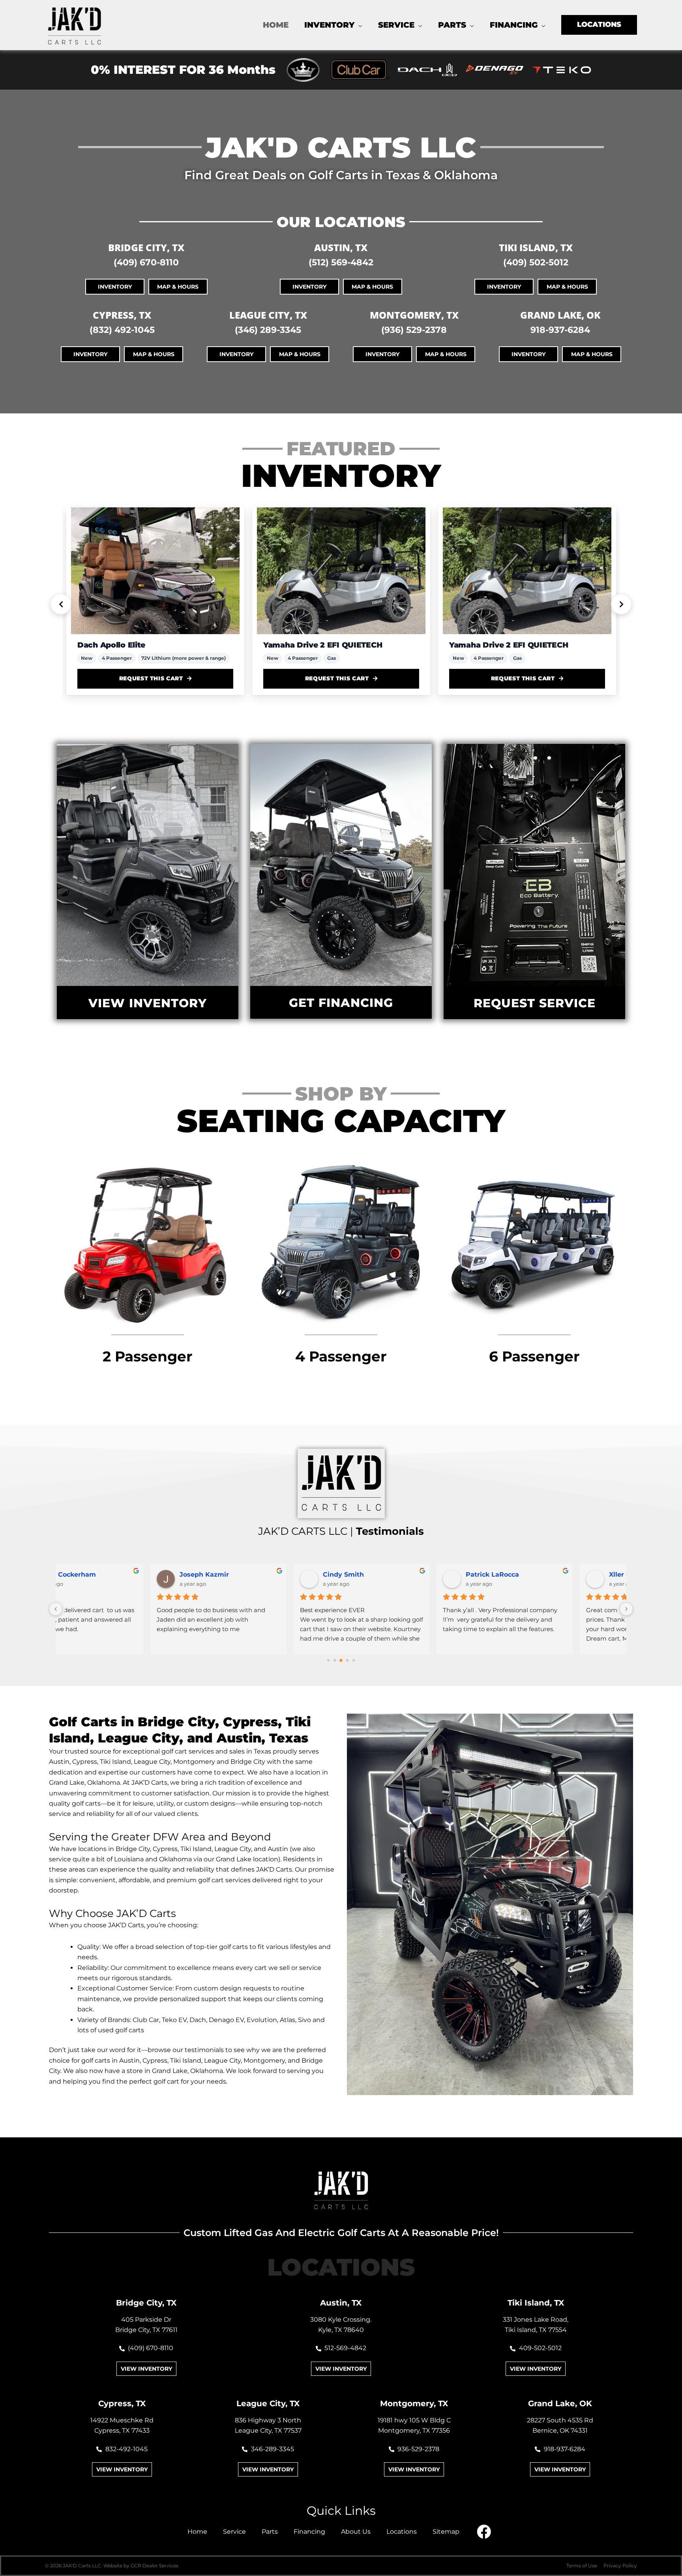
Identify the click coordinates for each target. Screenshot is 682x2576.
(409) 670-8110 (146, 262)
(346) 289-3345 (268, 330)
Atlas (288, 2020)
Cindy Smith (251, 1574)
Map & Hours (178, 287)
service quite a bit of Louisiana (96, 1859)
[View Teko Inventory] (562, 69)
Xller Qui (531, 1574)
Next (621, 604)
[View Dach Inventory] (427, 70)
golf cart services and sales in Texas (216, 1751)
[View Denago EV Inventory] (495, 70)
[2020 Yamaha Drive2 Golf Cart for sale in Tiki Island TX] (527, 571)
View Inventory (148, 1003)
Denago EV (226, 2020)
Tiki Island (186, 2061)
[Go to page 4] (354, 1660)
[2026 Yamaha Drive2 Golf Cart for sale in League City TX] (341, 571)
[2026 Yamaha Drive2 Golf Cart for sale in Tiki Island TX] (155, 571)
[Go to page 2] (341, 1660)
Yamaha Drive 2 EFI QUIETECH (137, 645)
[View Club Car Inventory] (360, 70)
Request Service (535, 1003)
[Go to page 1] (335, 1660)
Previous (61, 604)
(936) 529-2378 (414, 330)
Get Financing (341, 1003)
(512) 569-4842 (341, 262)
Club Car (146, 2020)
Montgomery (264, 2061)
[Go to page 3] (348, 1660)
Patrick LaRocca (400, 1574)
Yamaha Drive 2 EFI (487, 645)
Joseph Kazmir (112, 1574)
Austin (129, 2061)
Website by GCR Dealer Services (141, 2566)
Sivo (304, 2020)
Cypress (155, 2061)
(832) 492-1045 (122, 330)
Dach (198, 2020)
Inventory (115, 287)
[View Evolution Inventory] (303, 70)
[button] (358, 25)
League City (222, 2061)
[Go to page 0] (328, 1660)
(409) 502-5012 (536, 262)
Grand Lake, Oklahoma (84, 1783)
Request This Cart (151, 678)
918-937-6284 (560, 330)
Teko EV (174, 2020)
